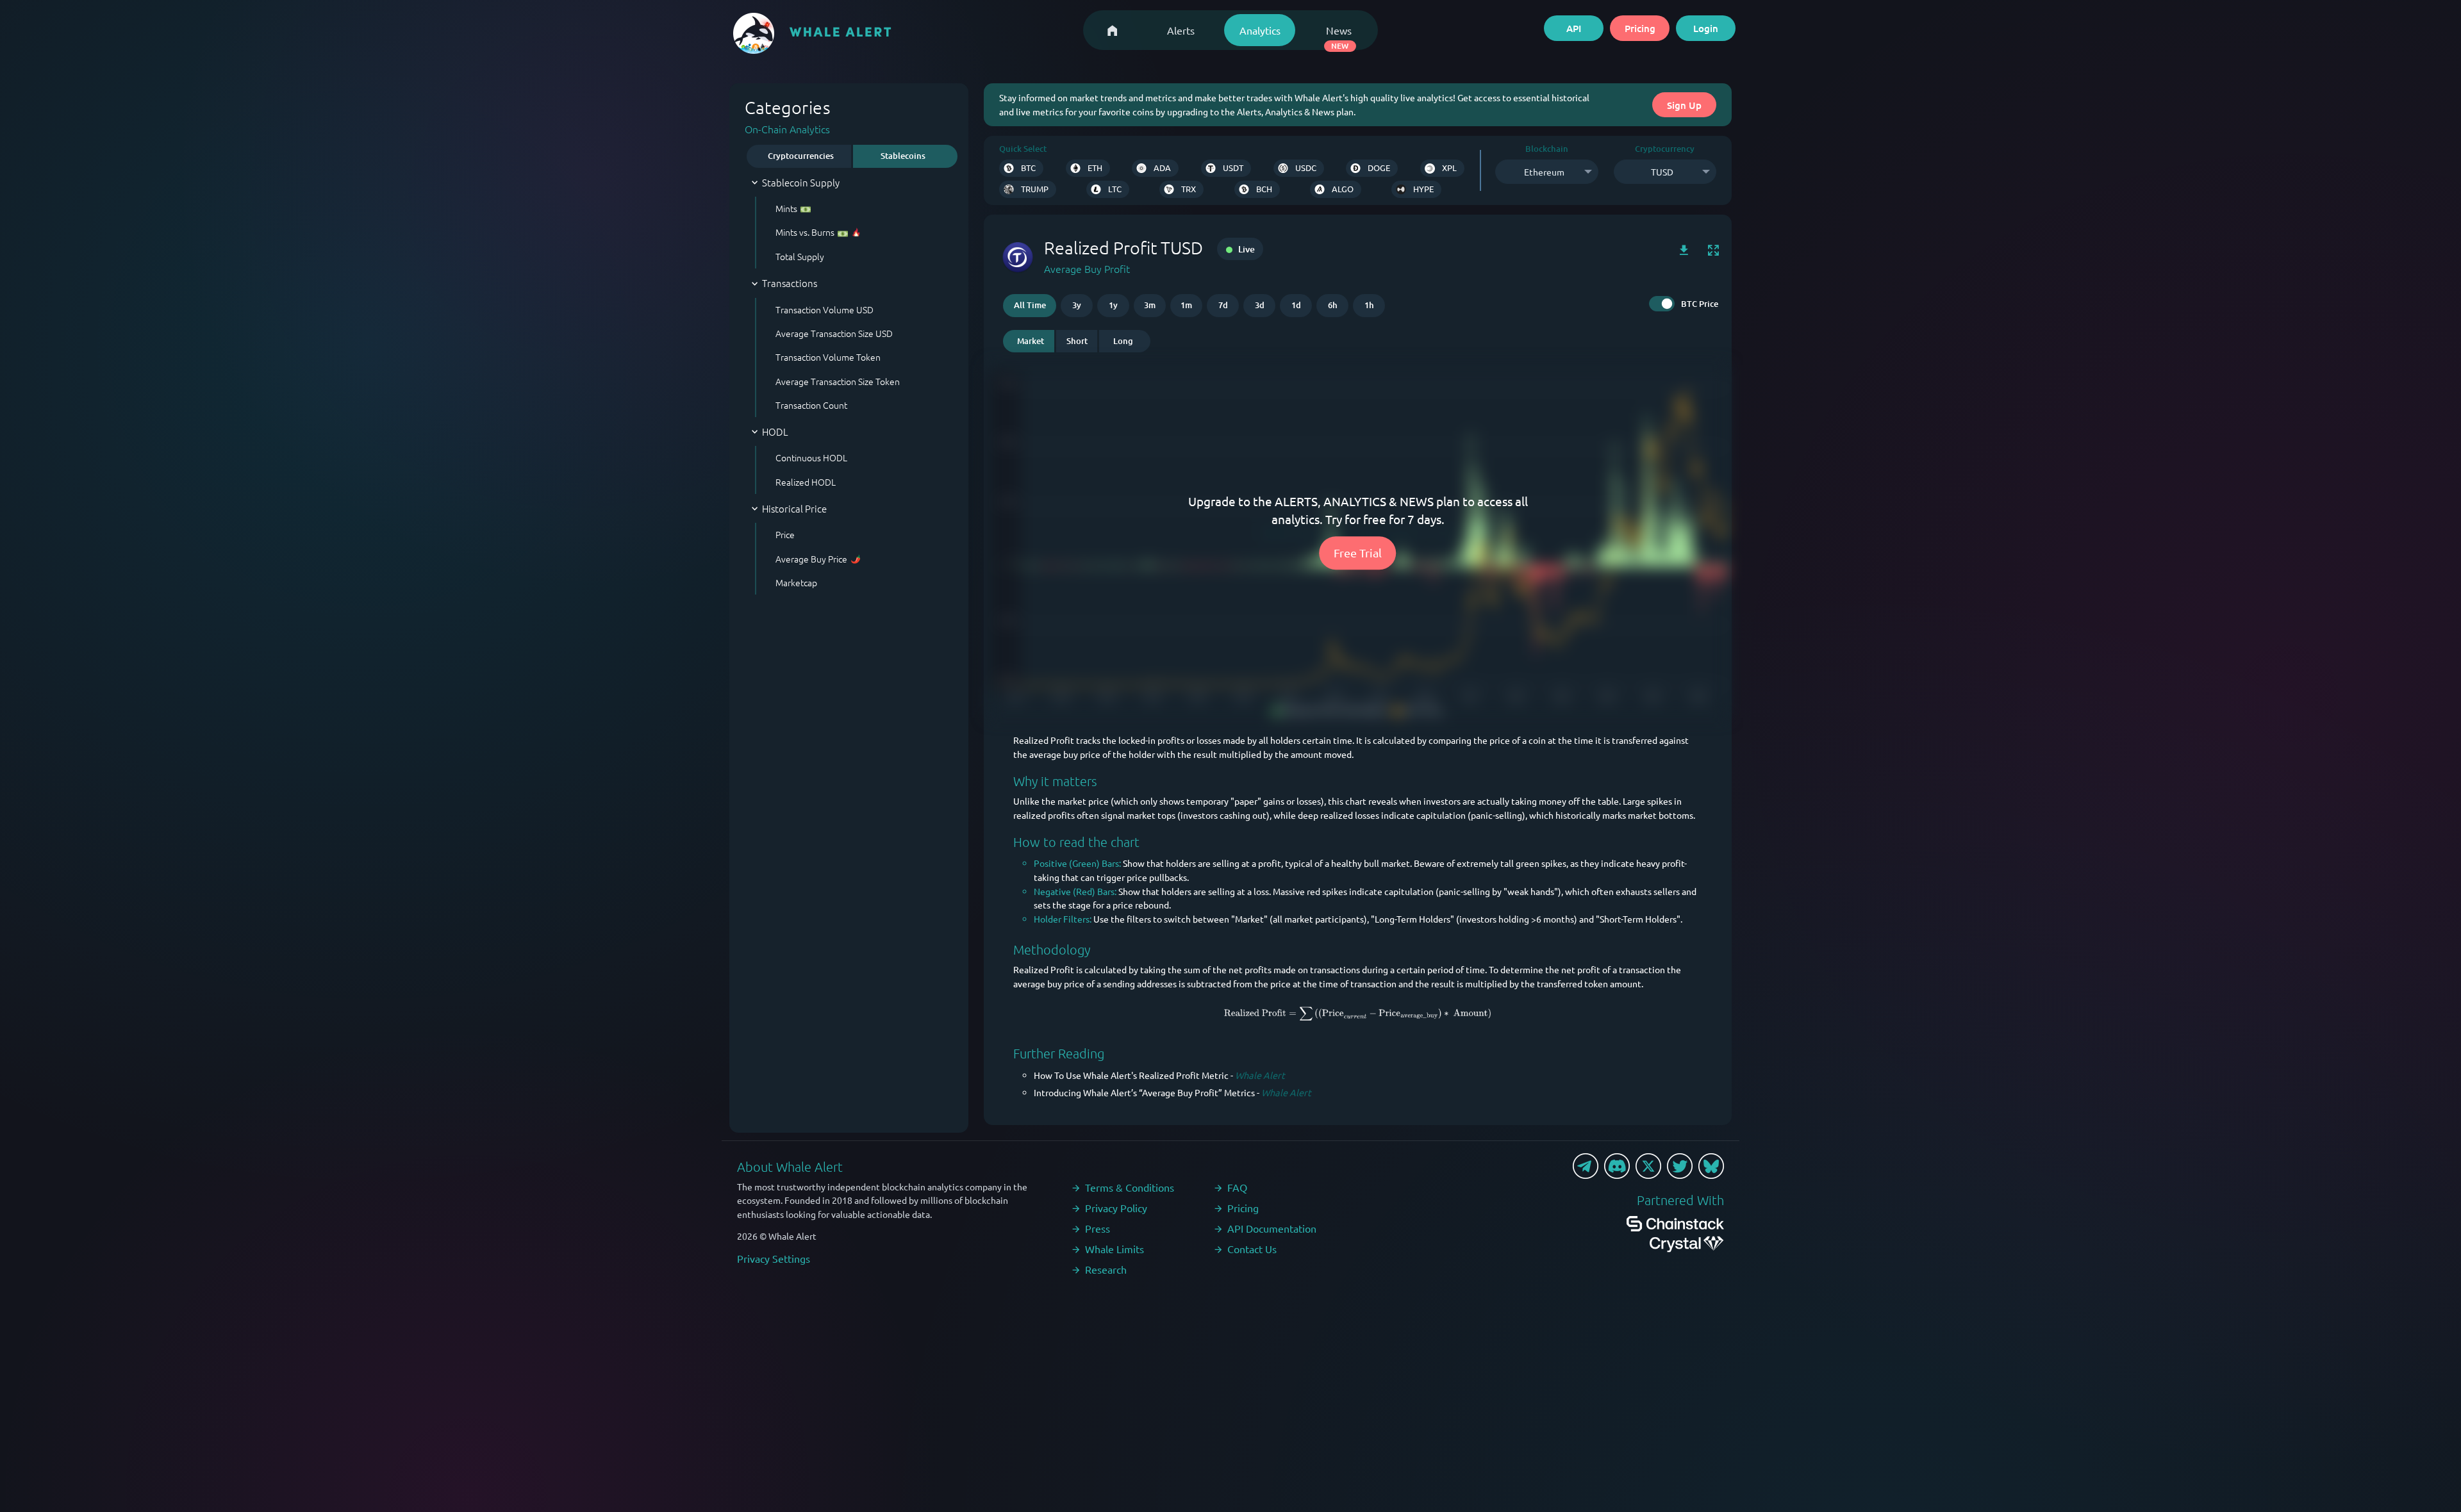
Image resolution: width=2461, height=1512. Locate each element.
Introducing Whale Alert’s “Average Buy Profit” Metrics (1144, 1092)
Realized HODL (806, 482)
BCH (1264, 189)
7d (1223, 305)
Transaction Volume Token (828, 357)
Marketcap (796, 582)
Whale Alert (1260, 1075)
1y (1113, 305)
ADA (1162, 168)
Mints (786, 208)
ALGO (1343, 189)
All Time (1030, 305)
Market (1031, 341)
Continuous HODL (811, 457)
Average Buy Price (811, 559)
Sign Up (1684, 105)
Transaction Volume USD (824, 309)
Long (1123, 341)
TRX (1189, 189)
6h (1333, 305)
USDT (1233, 168)
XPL (1449, 168)
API (1574, 28)
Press (1098, 1228)
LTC (1115, 189)
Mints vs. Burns (805, 232)
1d (1296, 305)
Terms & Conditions (1130, 1187)
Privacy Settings (774, 1258)
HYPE (1423, 189)
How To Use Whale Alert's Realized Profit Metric (1131, 1075)
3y (1077, 305)
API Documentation (1272, 1228)
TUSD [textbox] (1662, 172)
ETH (1095, 168)
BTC (1028, 168)
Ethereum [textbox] (1544, 172)
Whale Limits (1114, 1249)
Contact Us (1252, 1249)
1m (1186, 305)
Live (1246, 249)
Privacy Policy (1116, 1208)
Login (1706, 28)
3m (1150, 305)
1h (1369, 305)
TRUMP (1035, 189)
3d (1260, 305)
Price (785, 534)
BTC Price (1700, 304)
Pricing (1640, 28)
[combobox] (1547, 172)
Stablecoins (903, 156)
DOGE (1379, 168)
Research (1106, 1269)
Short (1077, 341)
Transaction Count (811, 405)
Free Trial (1358, 553)
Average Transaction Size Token (838, 381)
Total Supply (800, 256)
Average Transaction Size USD (834, 333)
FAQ (1237, 1187)
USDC (1306, 168)
